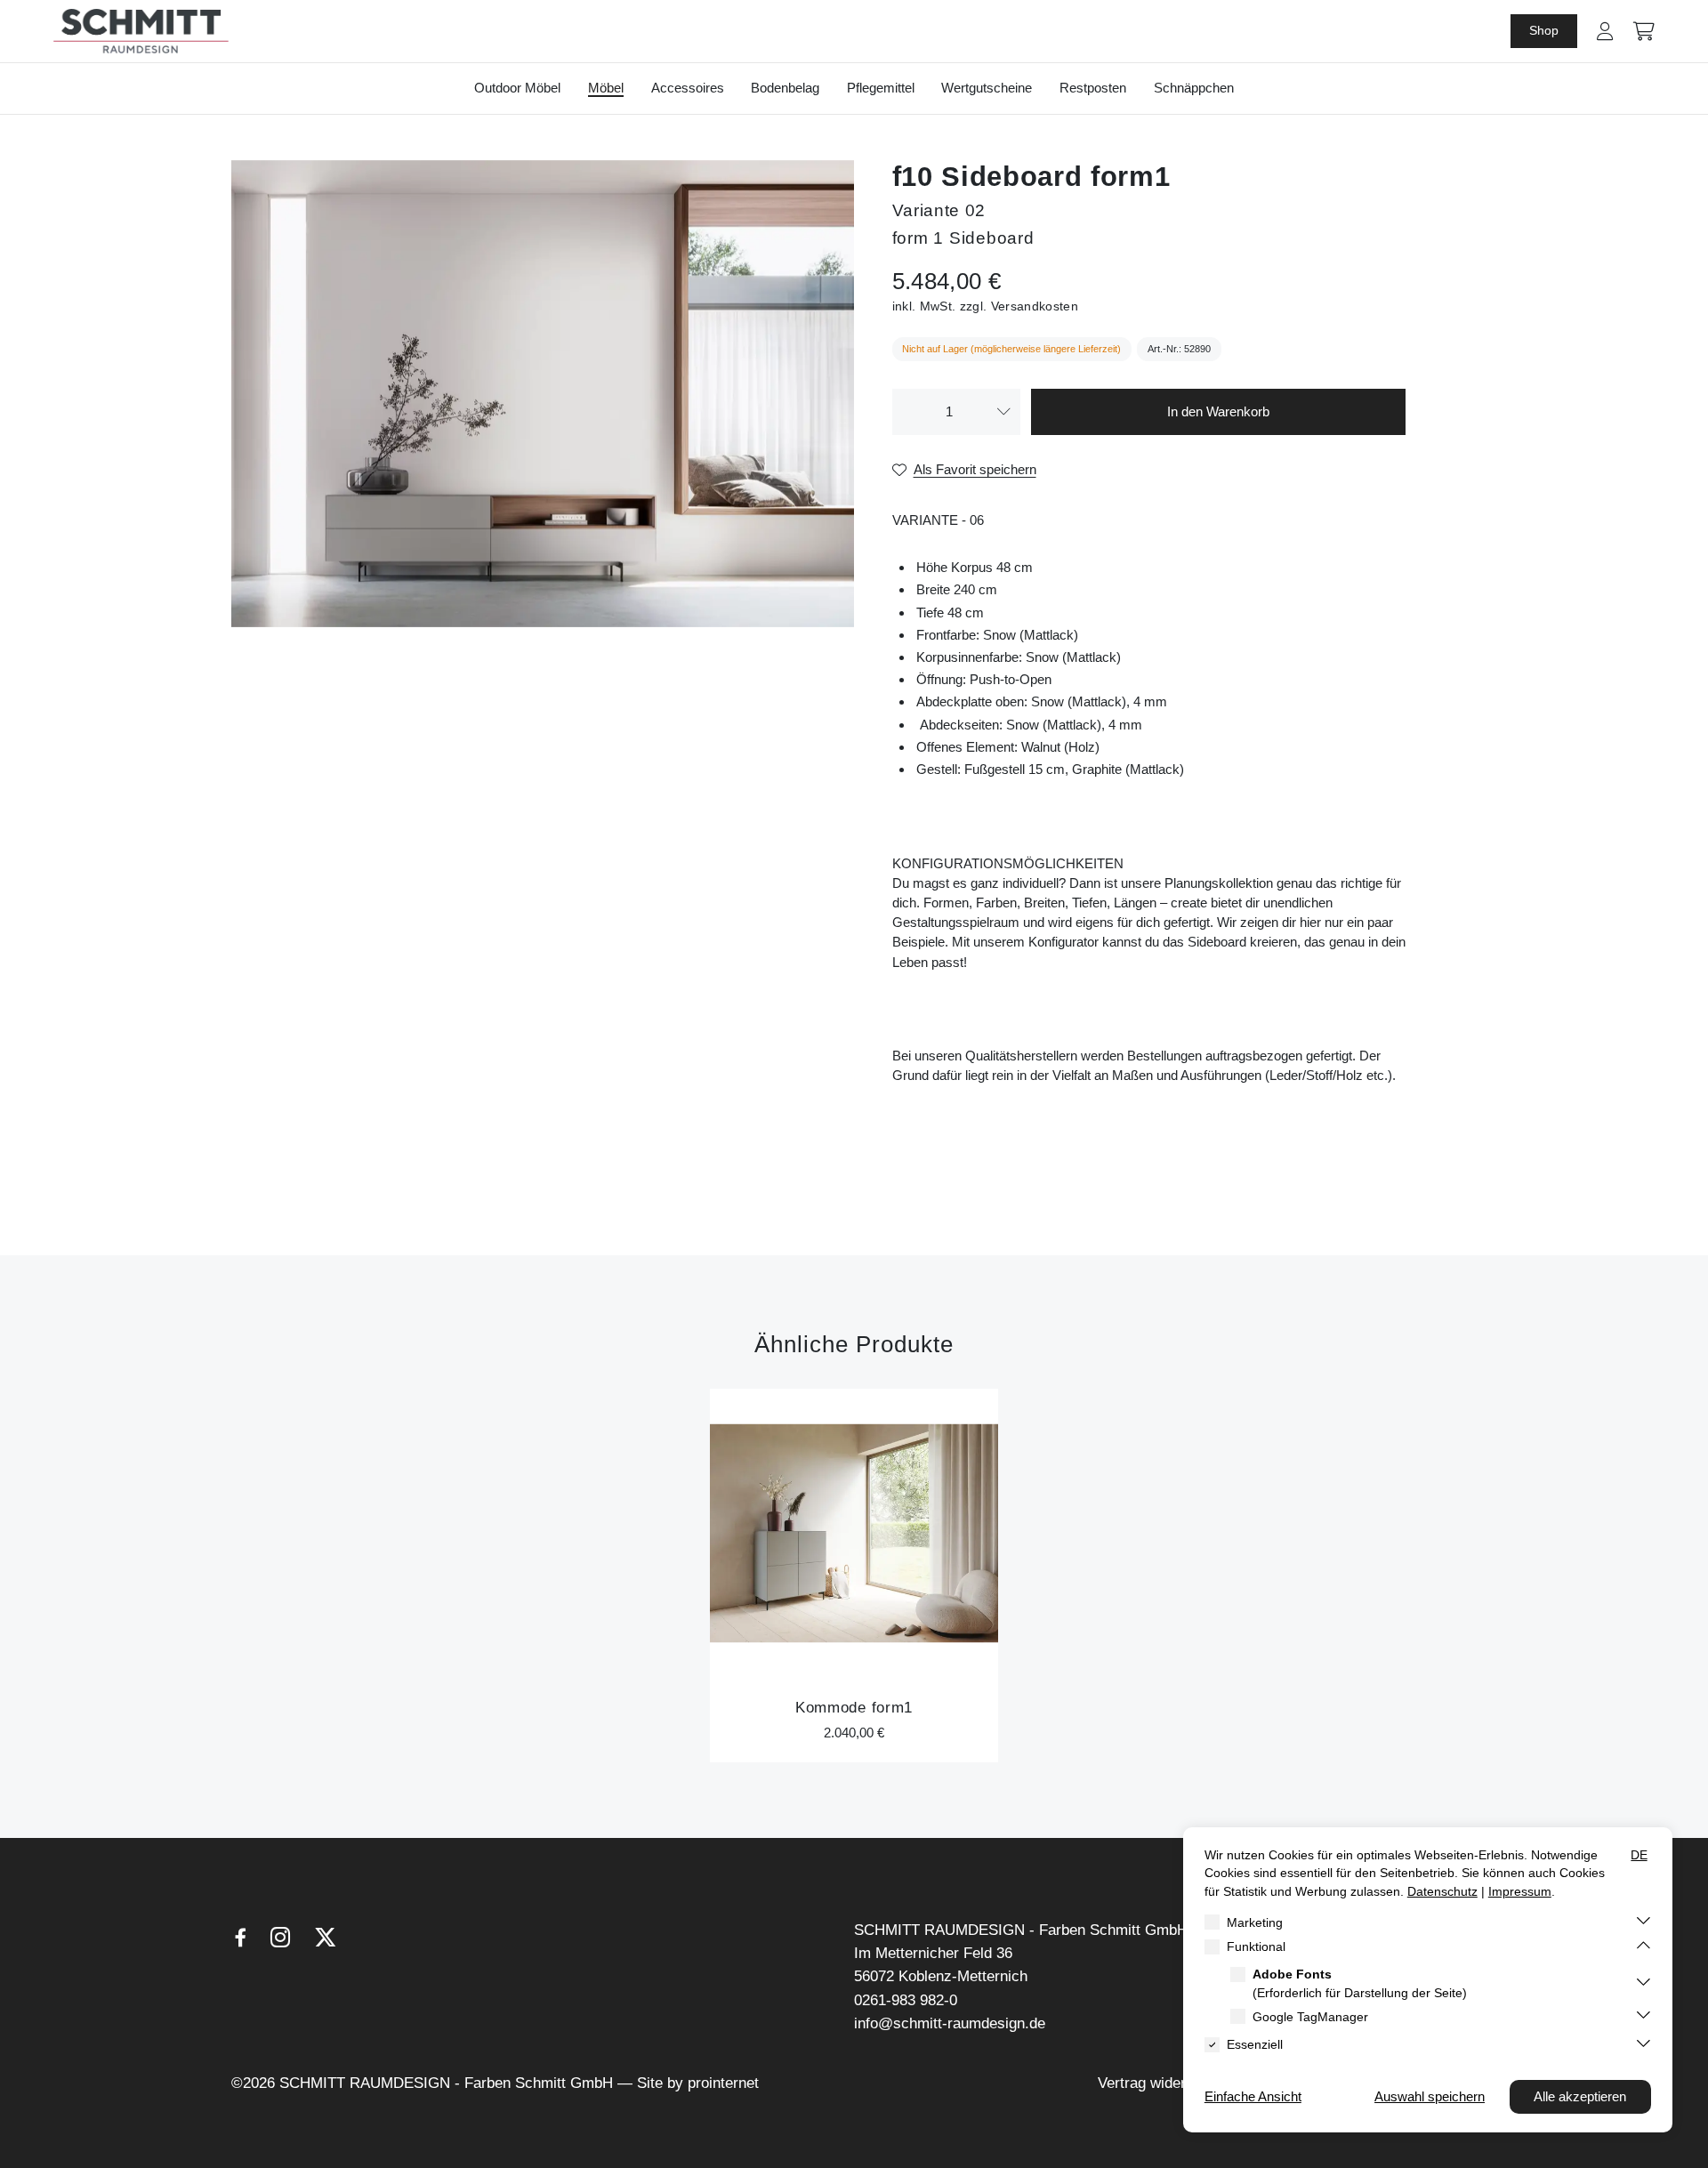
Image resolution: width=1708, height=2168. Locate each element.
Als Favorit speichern (975, 469)
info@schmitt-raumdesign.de (950, 2023)
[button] (1605, 31)
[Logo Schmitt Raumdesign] (141, 31)
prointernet (723, 2083)
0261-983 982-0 (906, 2000)
